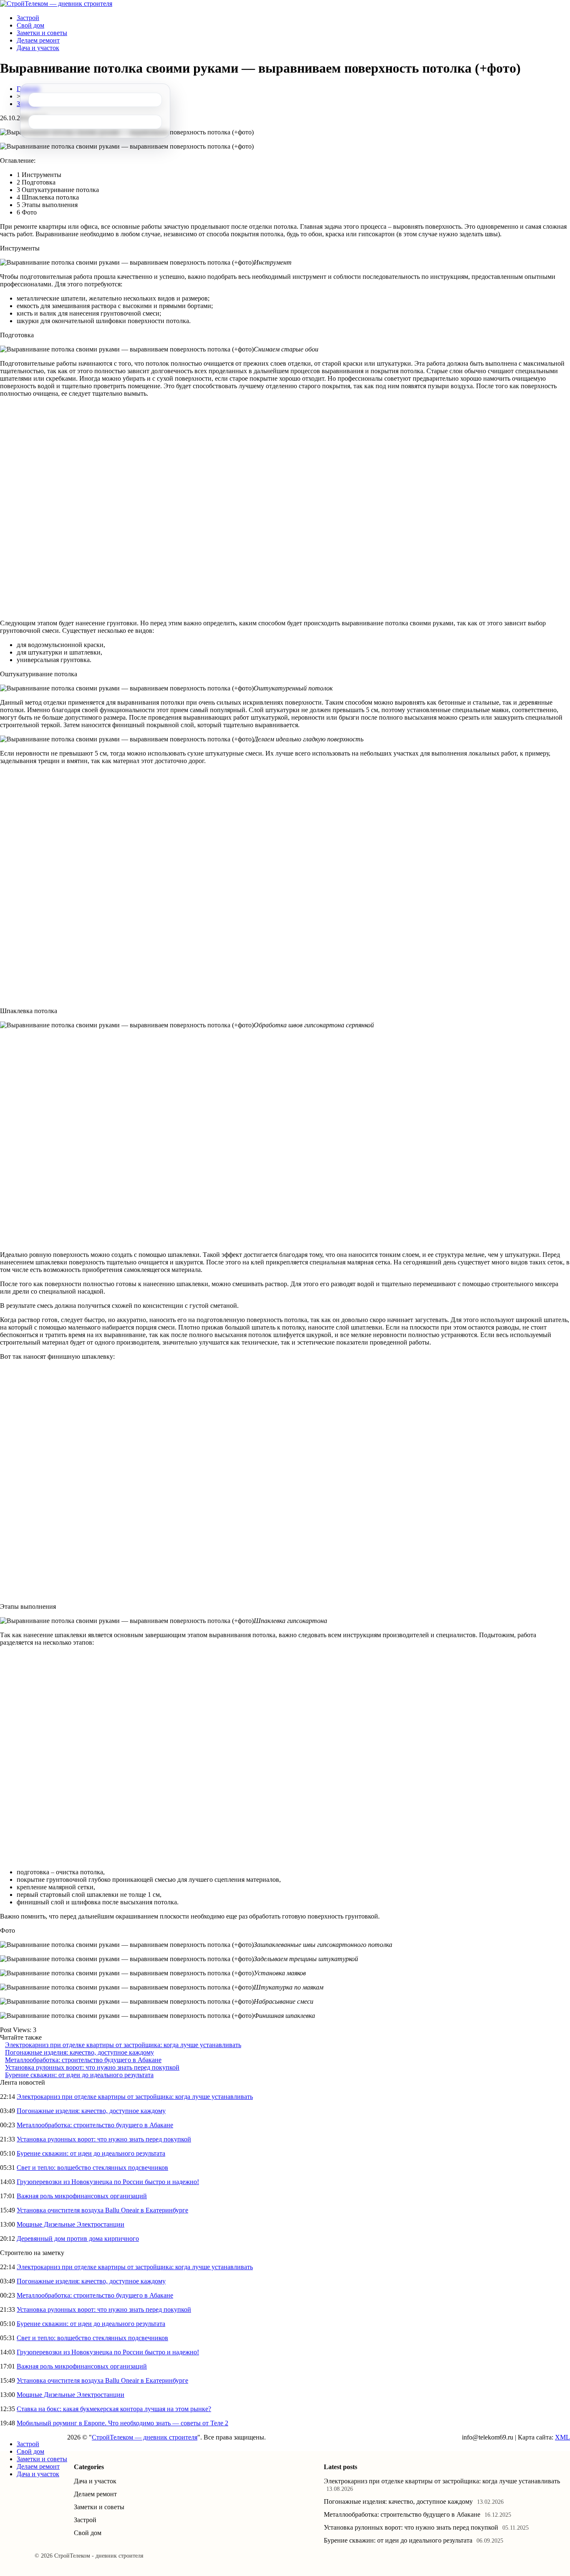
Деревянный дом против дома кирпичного (78, 2239)
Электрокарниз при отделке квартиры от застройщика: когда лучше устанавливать (123, 2045)
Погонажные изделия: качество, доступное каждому (79, 2052)
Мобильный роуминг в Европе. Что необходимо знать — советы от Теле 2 (122, 2423)
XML (562, 2437)
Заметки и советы (42, 33)
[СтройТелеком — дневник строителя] (56, 4)
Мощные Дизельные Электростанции (71, 2224)
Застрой (28, 18)
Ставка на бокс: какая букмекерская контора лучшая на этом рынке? (114, 2409)
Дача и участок (38, 48)
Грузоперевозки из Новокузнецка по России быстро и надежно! (108, 2182)
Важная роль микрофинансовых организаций (82, 2196)
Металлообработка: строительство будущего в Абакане (83, 2060)
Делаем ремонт (38, 40)
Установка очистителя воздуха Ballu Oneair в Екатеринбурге (102, 2210)
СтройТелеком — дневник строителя (145, 2437)
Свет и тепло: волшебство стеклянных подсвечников (92, 2168)
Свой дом (30, 25)
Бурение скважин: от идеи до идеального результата (79, 2075)
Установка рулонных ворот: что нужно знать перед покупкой (92, 2067)
